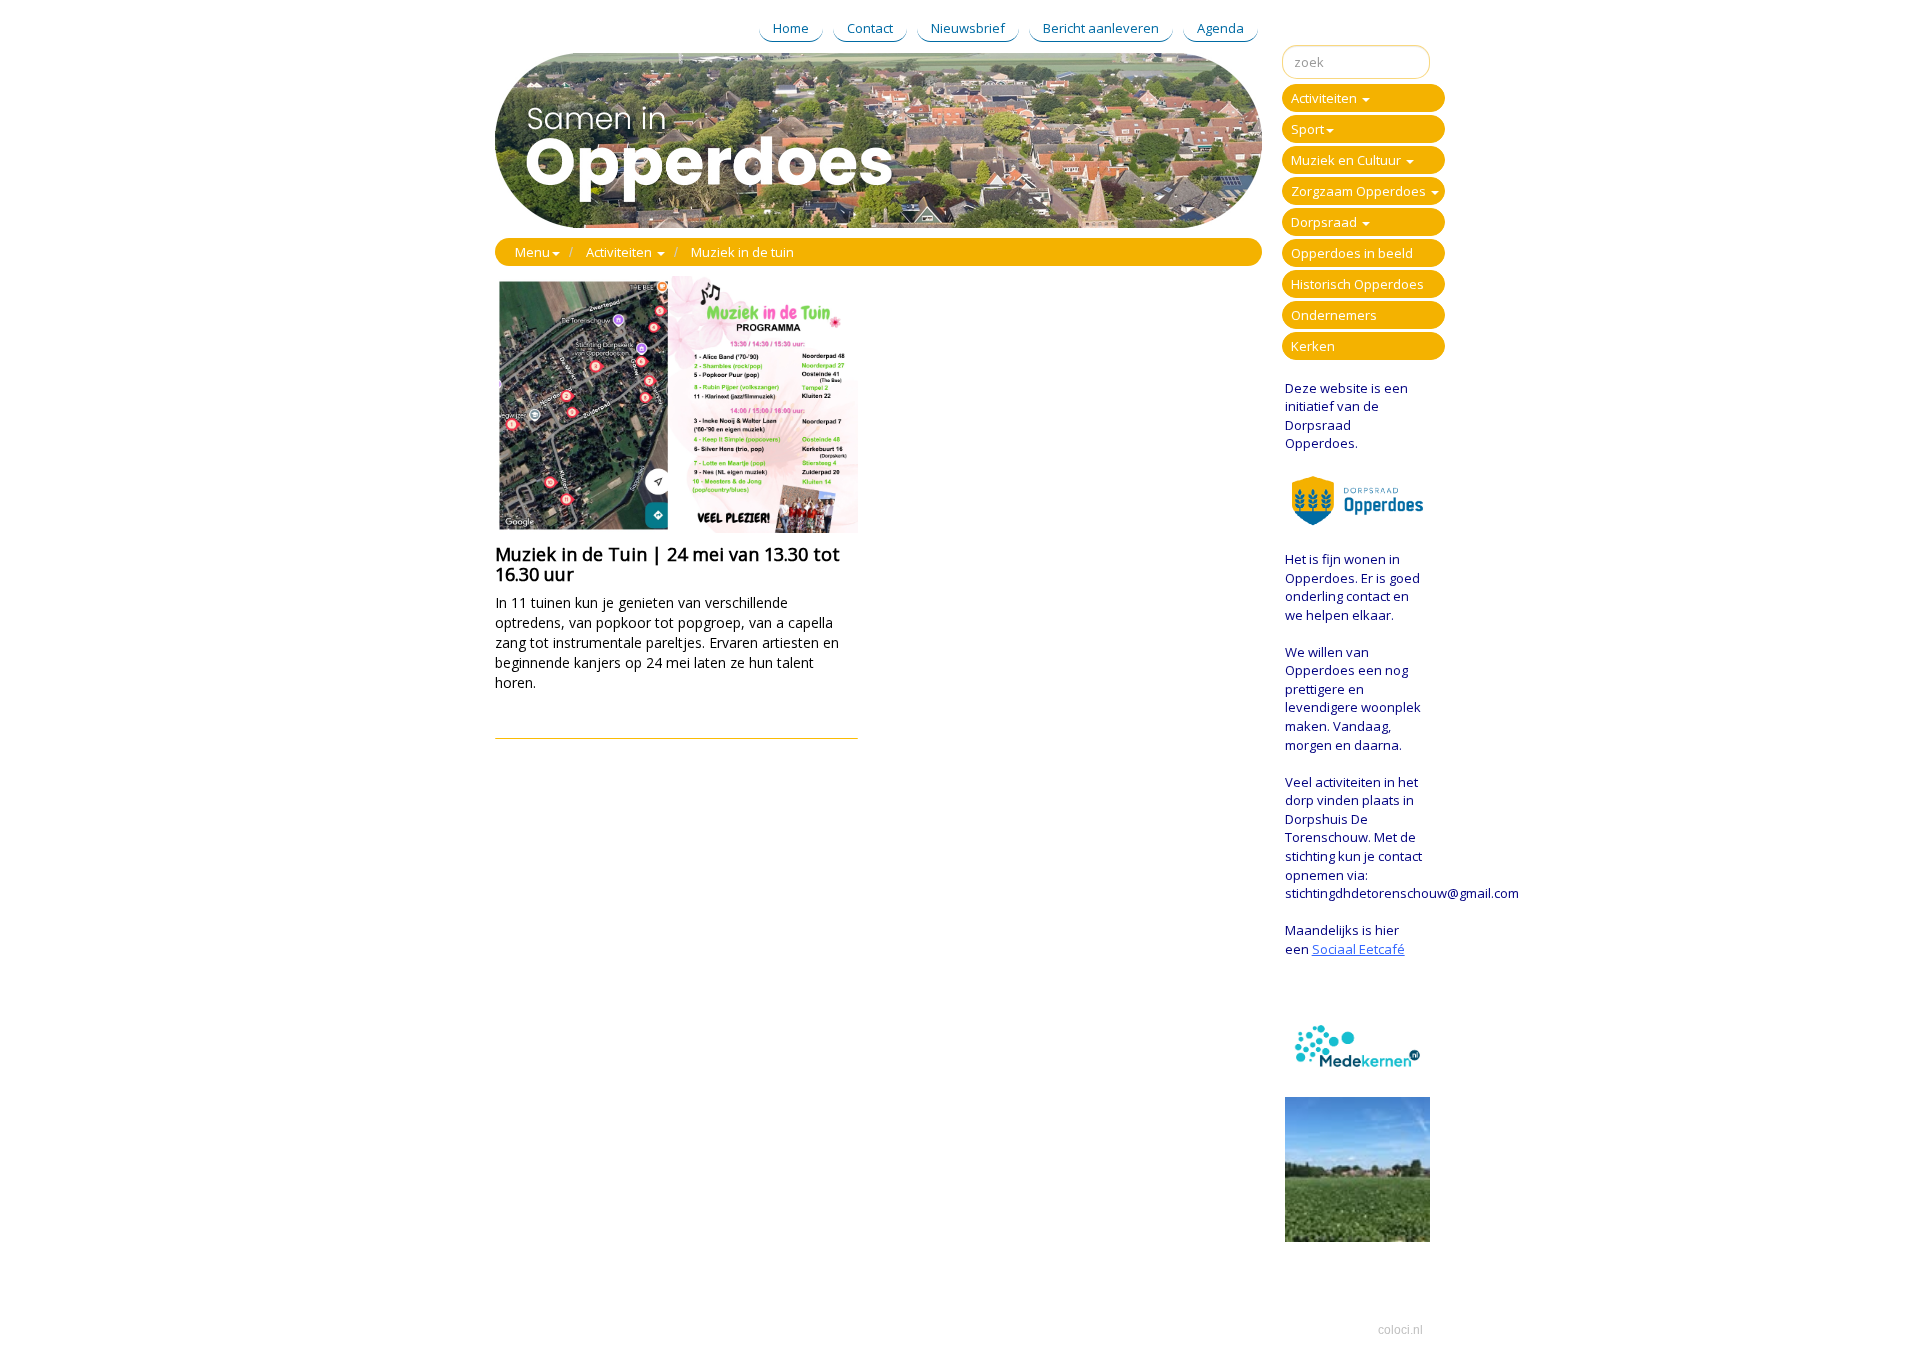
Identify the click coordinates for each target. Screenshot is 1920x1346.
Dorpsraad (1325, 222)
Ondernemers (1334, 315)
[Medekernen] (1360, 1044)
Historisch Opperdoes (1357, 284)
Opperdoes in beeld (1352, 253)
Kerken (1313, 346)
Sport (1307, 129)
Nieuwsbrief (968, 28)
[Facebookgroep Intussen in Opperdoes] (1357, 1168)
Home (791, 28)
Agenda (1220, 28)
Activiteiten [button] (620, 252)
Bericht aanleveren (1101, 28)
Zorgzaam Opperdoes (1360, 191)
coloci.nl (1400, 1330)
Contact (870, 28)
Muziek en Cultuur (1347, 160)
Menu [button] (532, 252)
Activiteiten (1325, 98)
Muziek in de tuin (742, 252)
